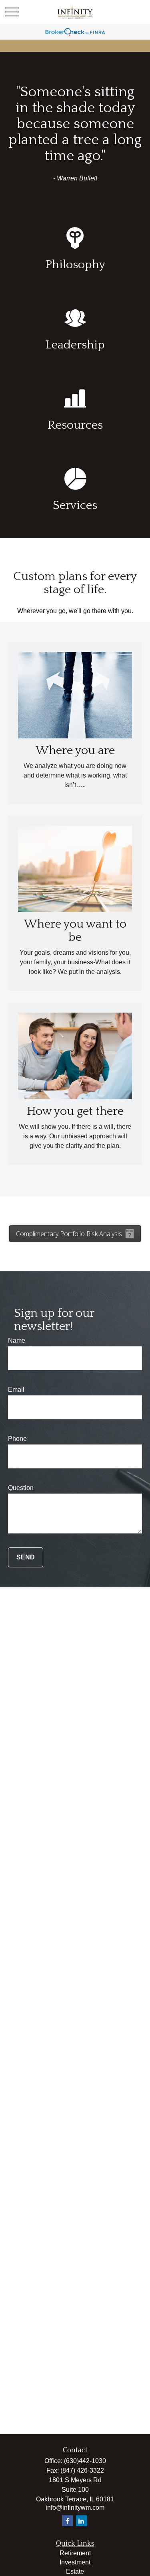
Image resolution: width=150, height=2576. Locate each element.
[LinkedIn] (81, 2521)
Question (21, 1488)
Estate (75, 2571)
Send (26, 1557)
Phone (17, 1439)
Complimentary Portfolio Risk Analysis (69, 1234)
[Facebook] (67, 2521)
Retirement (75, 2553)
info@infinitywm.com (75, 2508)
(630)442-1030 (85, 2461)
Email (16, 1390)
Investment (75, 2562)
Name (17, 1340)
